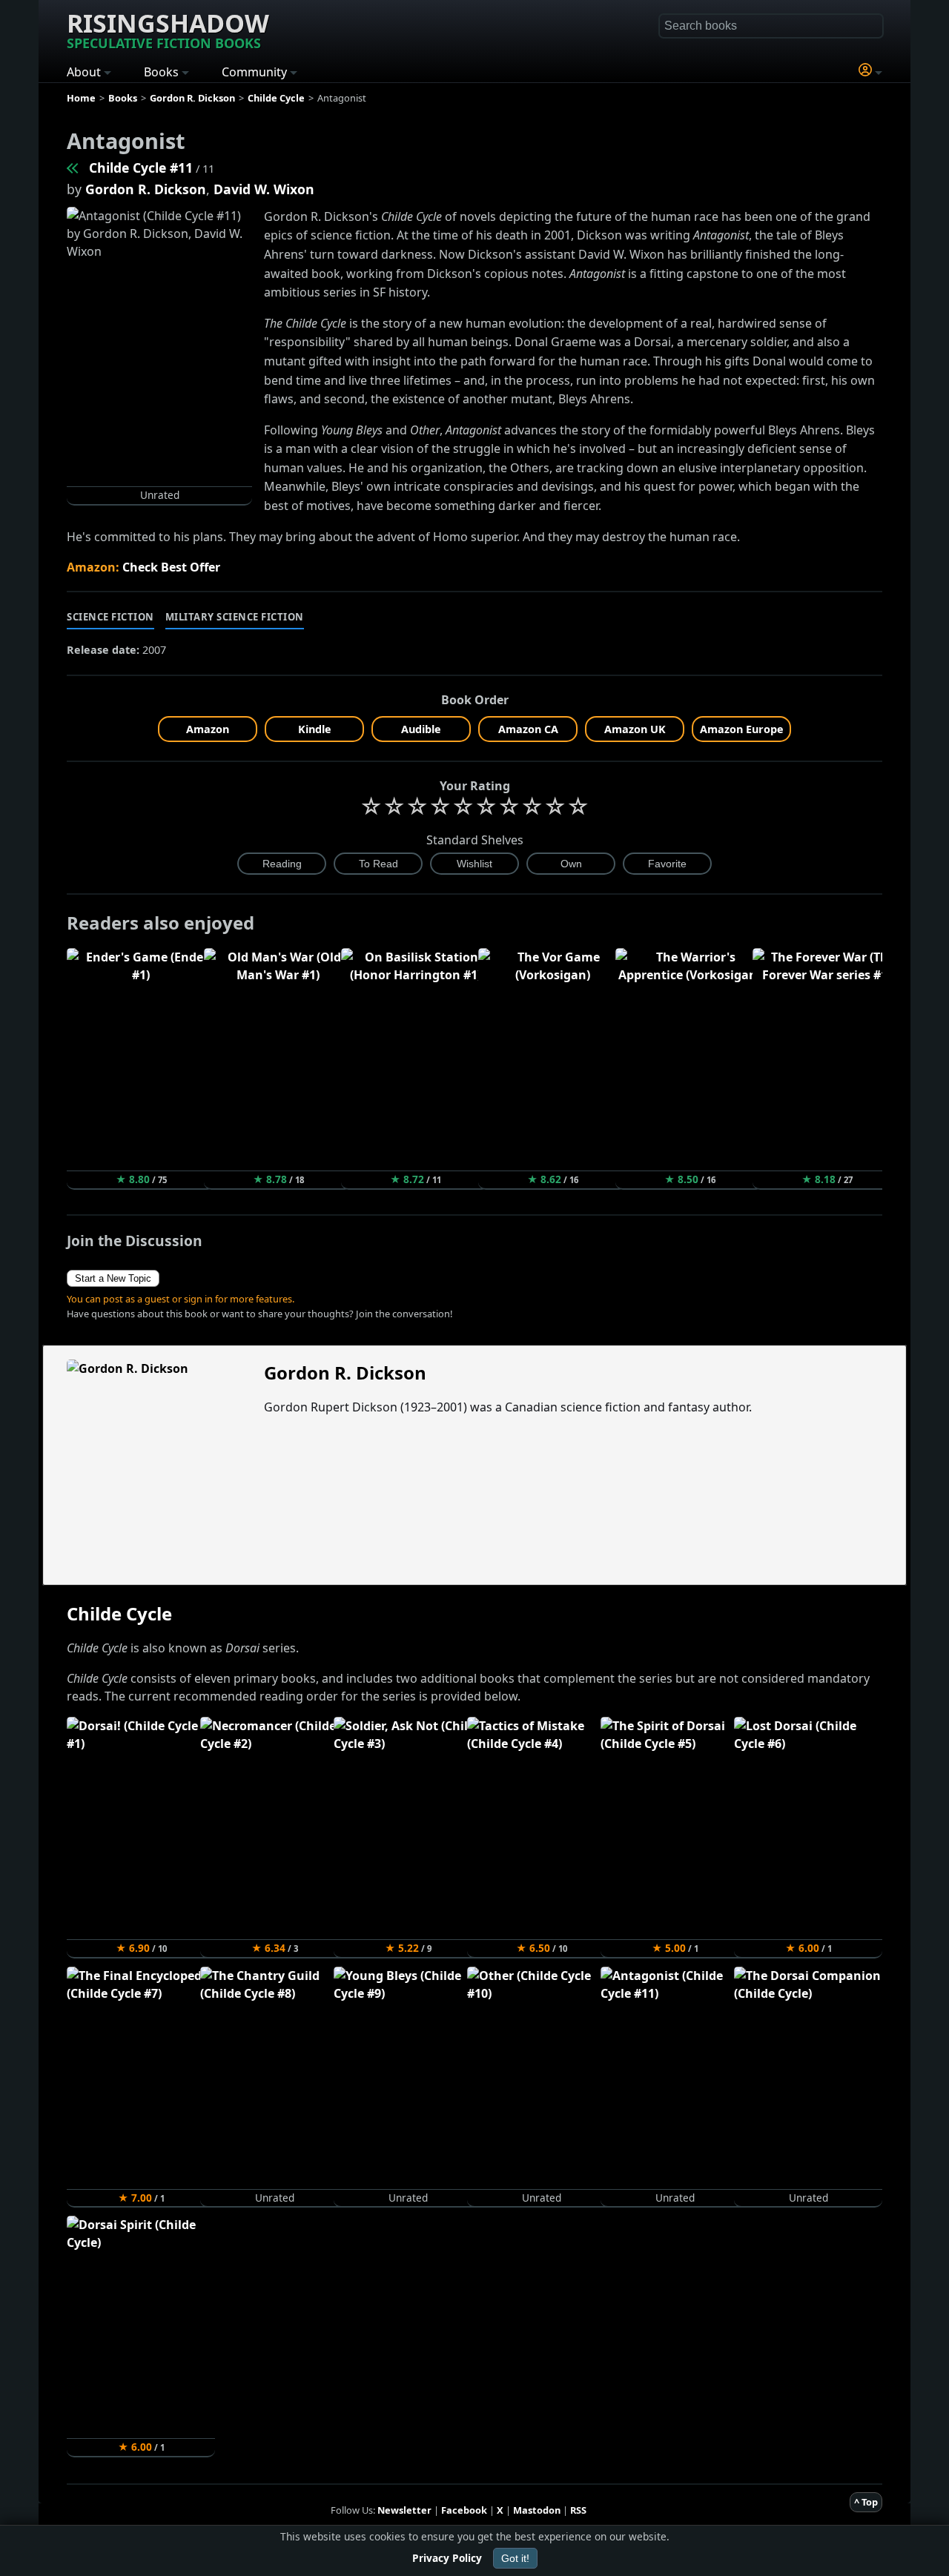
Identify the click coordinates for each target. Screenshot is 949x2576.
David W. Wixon (264, 189)
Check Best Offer (171, 567)
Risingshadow (168, 29)
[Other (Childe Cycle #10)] (73, 168)
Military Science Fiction (235, 617)
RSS (578, 2510)
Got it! (515, 2558)
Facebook (464, 2510)
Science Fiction (110, 617)
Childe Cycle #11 (141, 168)
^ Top (866, 2502)
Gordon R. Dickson (146, 189)
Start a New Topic (113, 1278)
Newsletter (404, 2510)
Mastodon (537, 2510)
